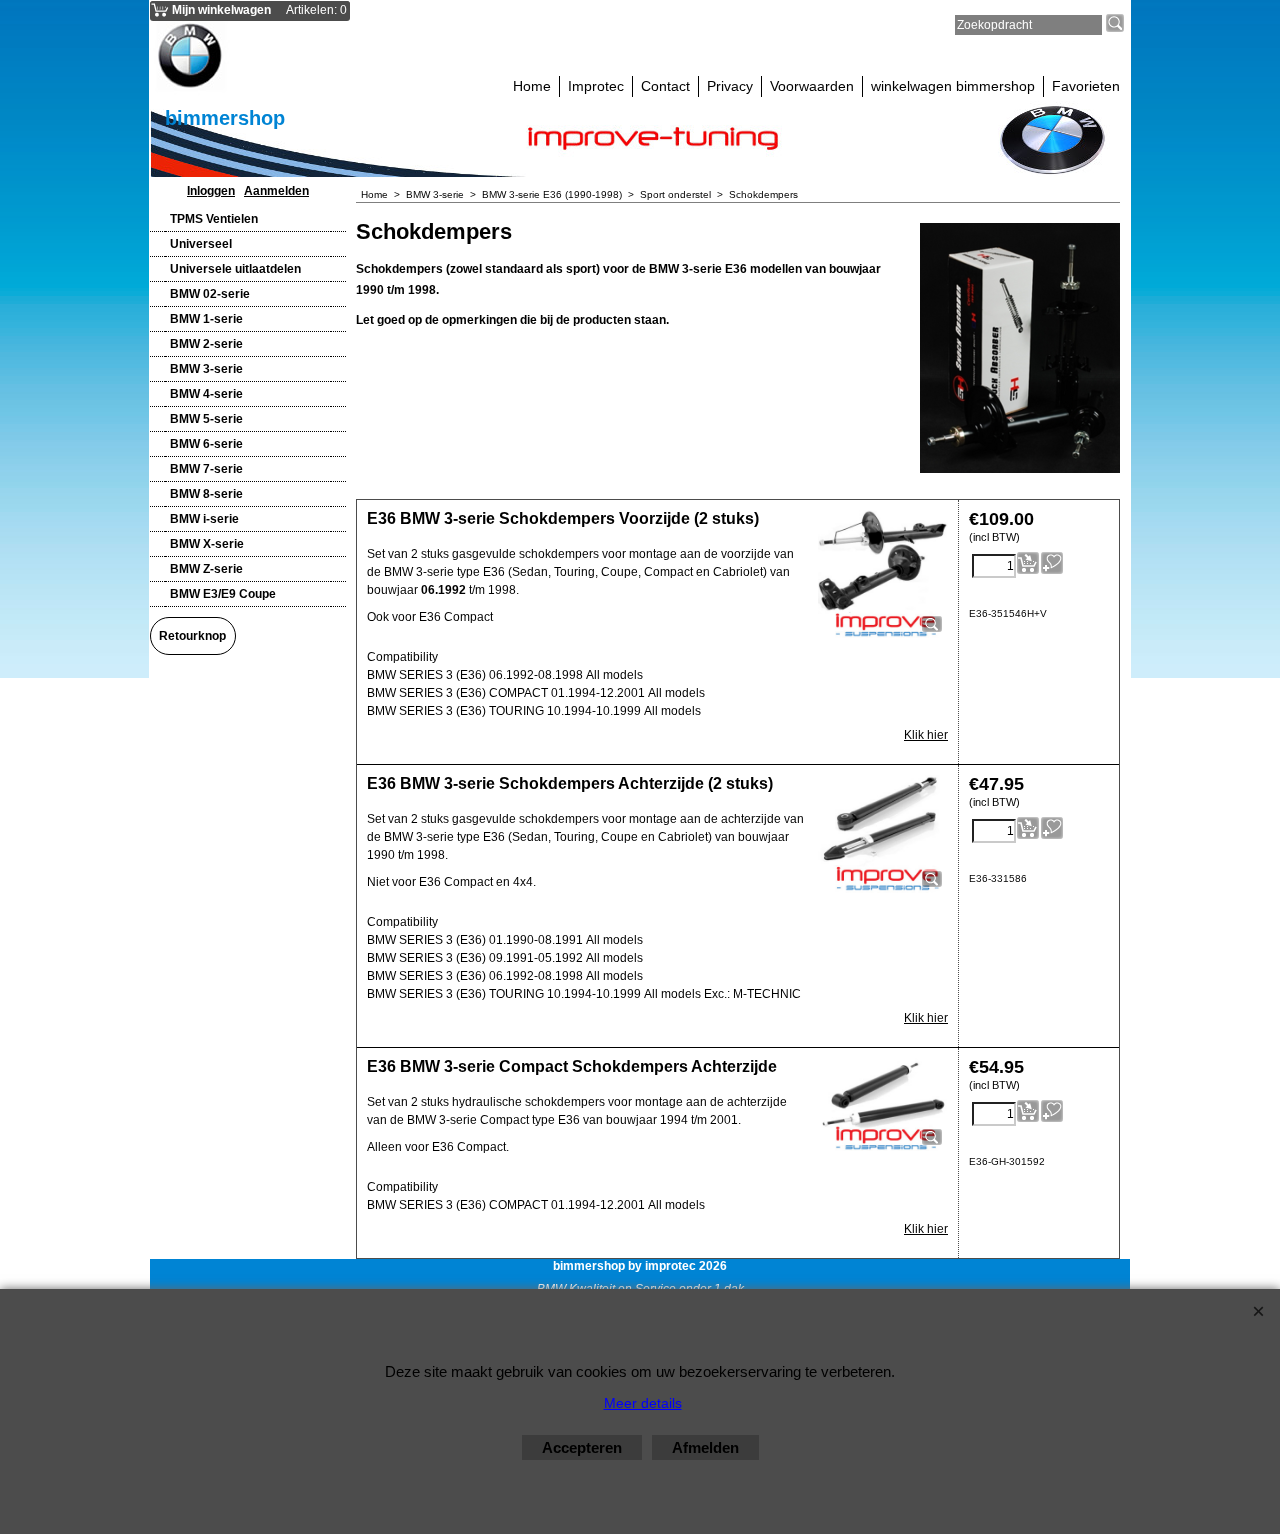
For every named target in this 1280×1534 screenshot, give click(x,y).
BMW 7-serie (206, 469)
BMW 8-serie (206, 494)
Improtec (596, 86)
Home (532, 86)
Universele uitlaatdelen (235, 269)
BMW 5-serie (206, 419)
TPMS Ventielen (214, 219)
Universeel (201, 244)
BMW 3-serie (206, 369)
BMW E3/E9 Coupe (223, 594)
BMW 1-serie (206, 319)
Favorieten (1086, 86)
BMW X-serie (207, 544)
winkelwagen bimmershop (953, 86)
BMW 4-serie (206, 394)
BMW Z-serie (206, 569)
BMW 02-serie (210, 294)
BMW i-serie (204, 519)
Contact (665, 86)
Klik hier (926, 735)
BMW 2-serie (206, 344)
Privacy (730, 86)
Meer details (643, 1403)
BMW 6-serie (206, 444)
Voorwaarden (812, 86)
